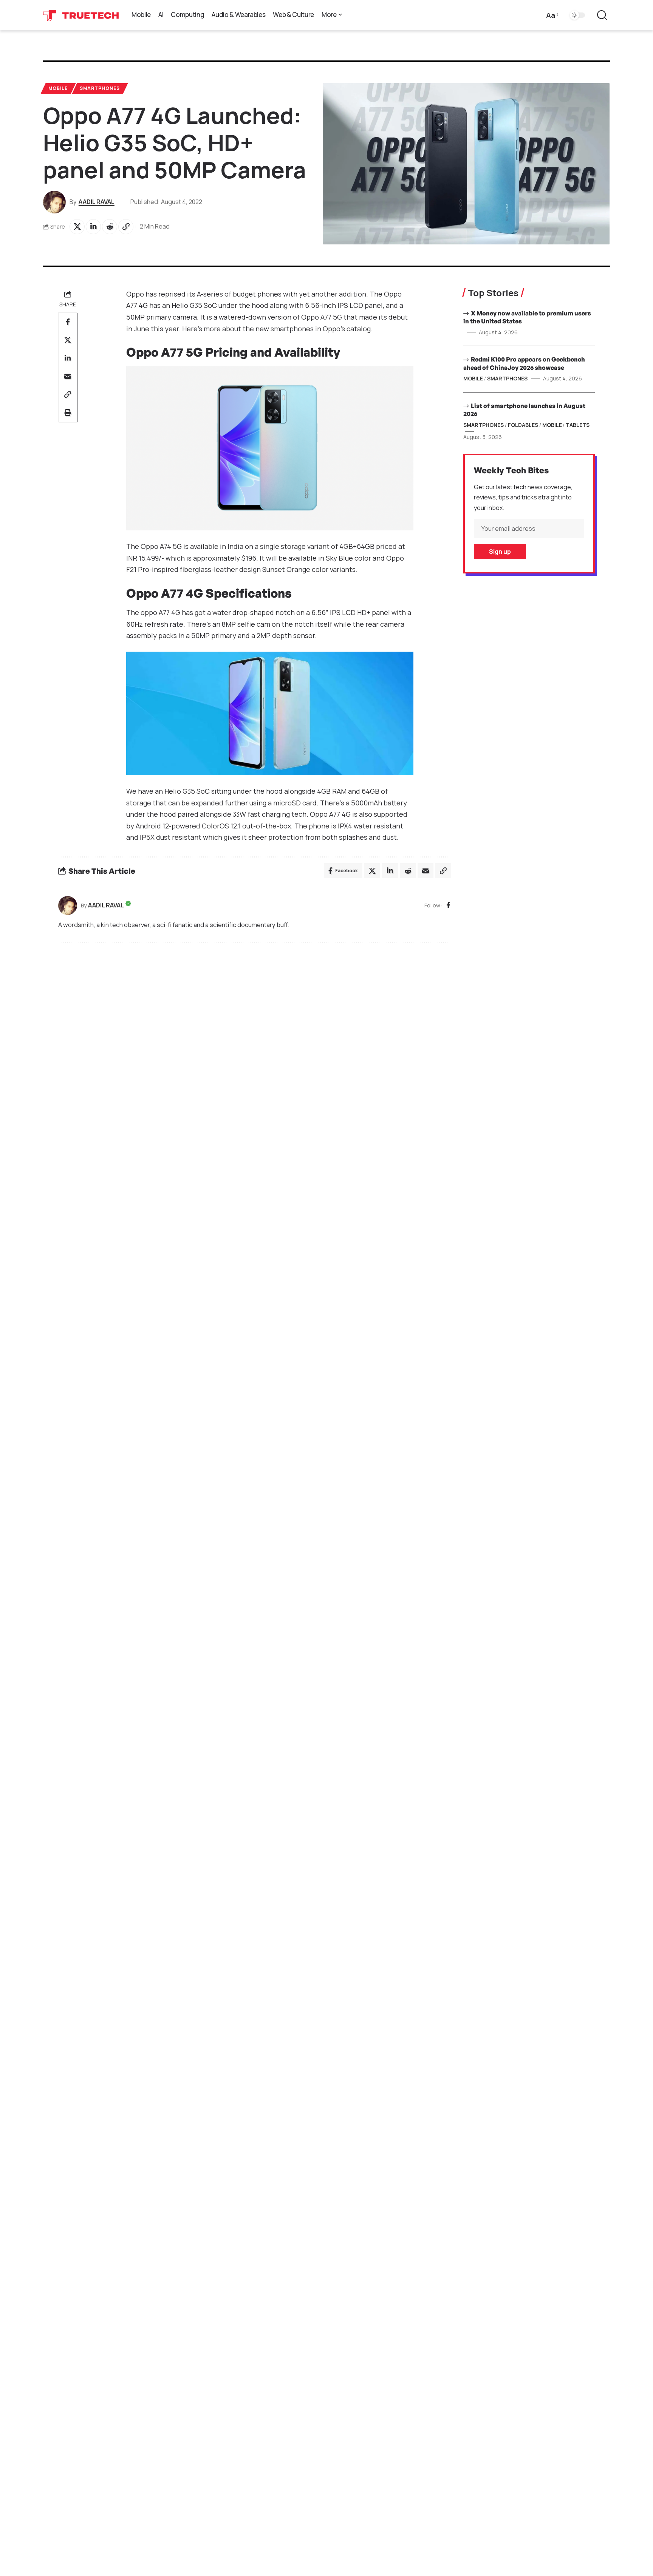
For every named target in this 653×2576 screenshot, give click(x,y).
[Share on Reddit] (110, 227)
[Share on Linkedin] (93, 227)
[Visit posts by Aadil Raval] (68, 906)
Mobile (58, 88)
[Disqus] (255, 1051)
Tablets (578, 425)
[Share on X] (77, 227)
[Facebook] (448, 906)
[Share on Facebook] (68, 322)
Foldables (523, 425)
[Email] (68, 376)
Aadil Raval (97, 202)
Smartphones (100, 88)
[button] (552, 15)
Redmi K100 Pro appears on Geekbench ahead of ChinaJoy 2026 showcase (524, 363)
